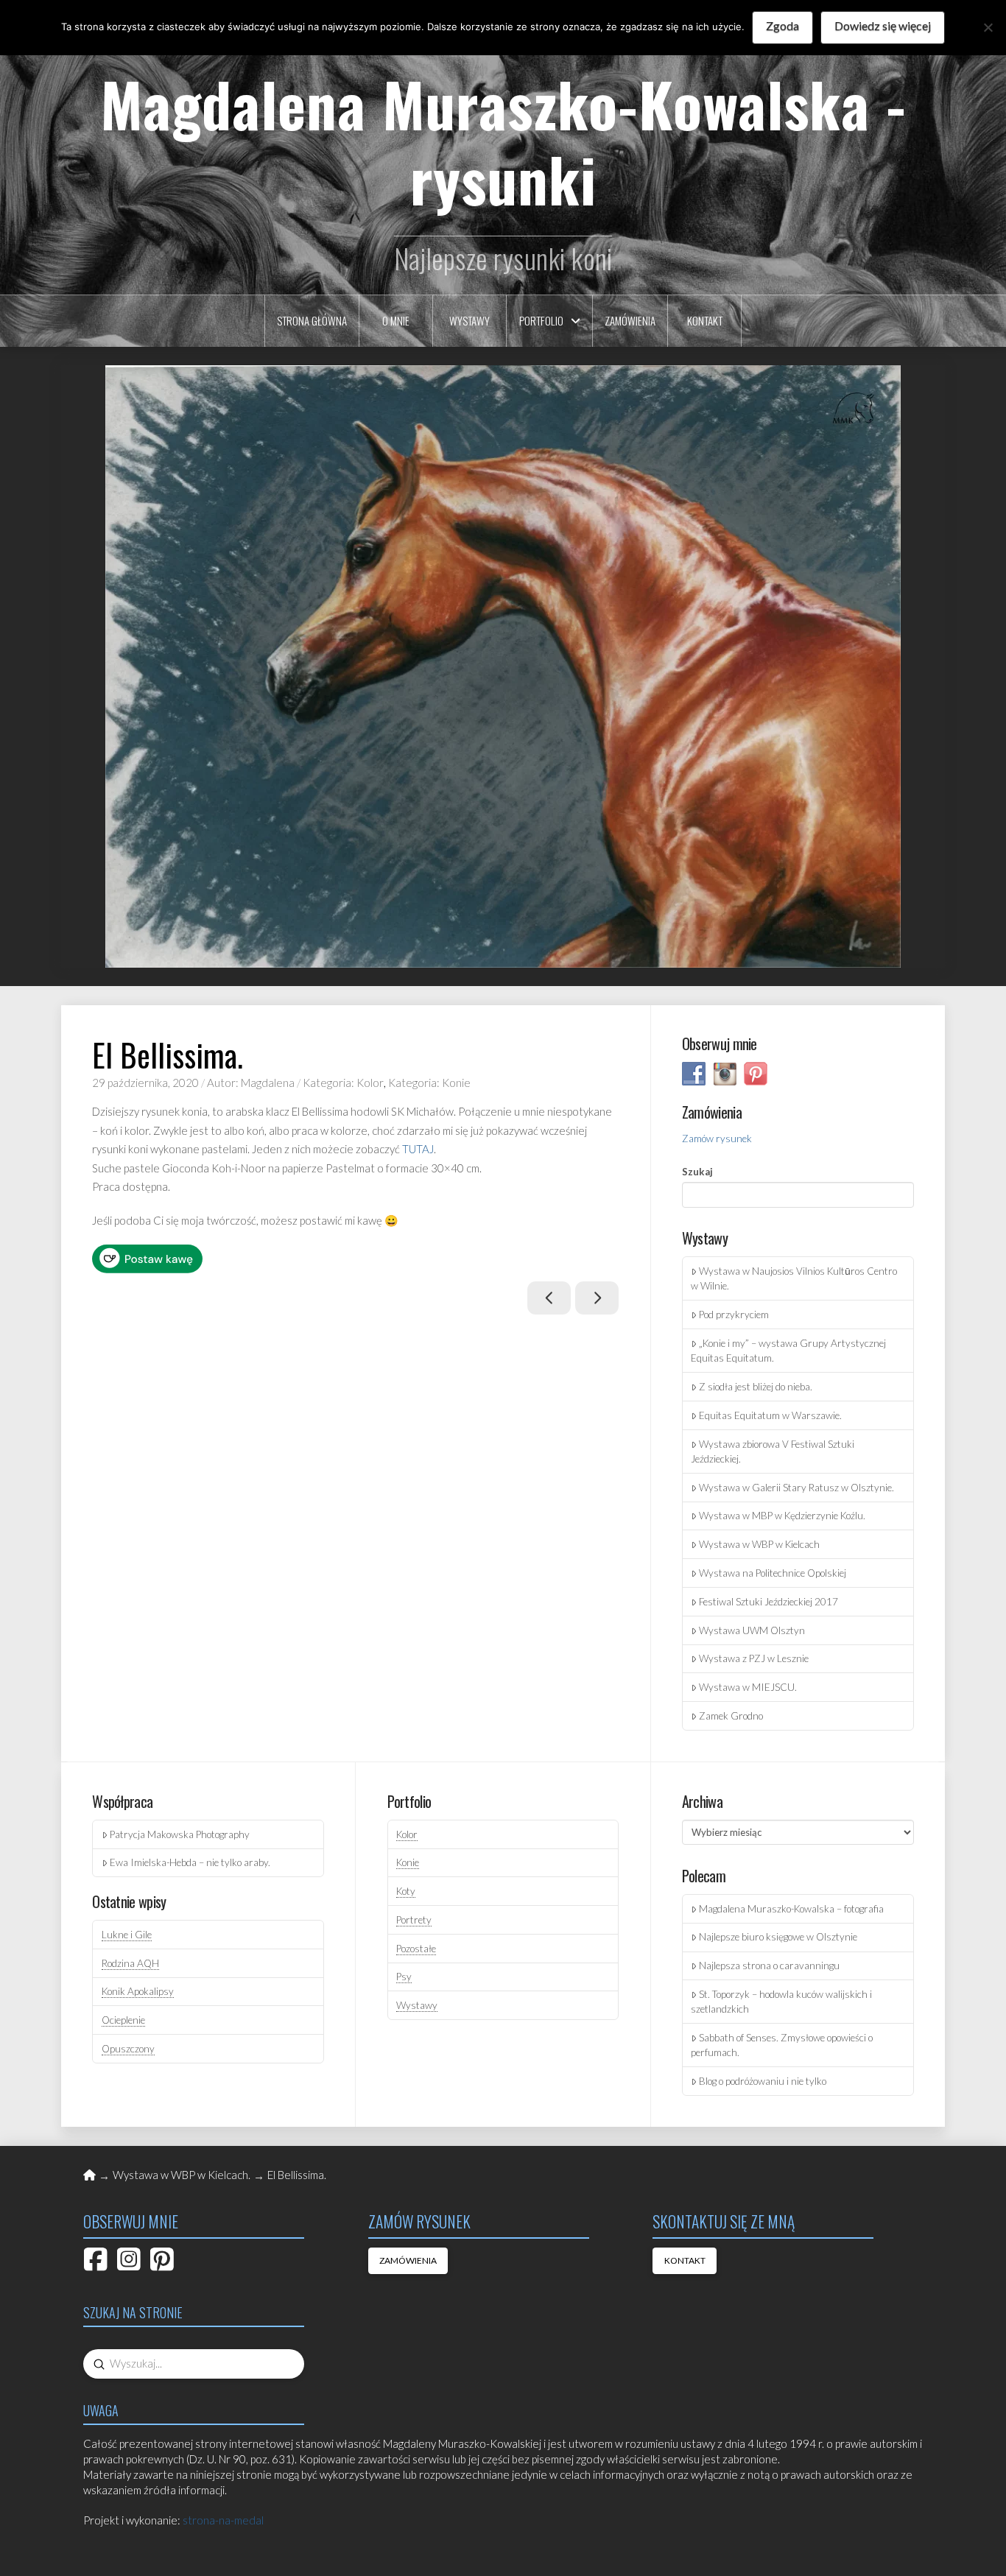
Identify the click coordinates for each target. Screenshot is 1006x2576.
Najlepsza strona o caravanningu (769, 1966)
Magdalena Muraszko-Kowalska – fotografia (791, 1909)
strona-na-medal (223, 2520)
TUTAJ (418, 1149)
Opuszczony (128, 2049)
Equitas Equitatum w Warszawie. (770, 1415)
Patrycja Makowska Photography (180, 1834)
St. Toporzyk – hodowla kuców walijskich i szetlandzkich (781, 2002)
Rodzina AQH (130, 1963)
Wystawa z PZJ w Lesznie (754, 1658)
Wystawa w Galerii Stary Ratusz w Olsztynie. (796, 1488)
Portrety (414, 1920)
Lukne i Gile (127, 1935)
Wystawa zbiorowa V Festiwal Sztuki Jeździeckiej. (773, 1451)
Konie (408, 1862)
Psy (404, 1977)
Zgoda (782, 25)
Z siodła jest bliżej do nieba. (756, 1387)
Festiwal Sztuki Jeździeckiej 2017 (768, 1602)
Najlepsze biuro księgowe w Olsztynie (778, 1937)
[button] (503, 666)
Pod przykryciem (734, 1315)
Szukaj (697, 1172)
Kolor (407, 1834)
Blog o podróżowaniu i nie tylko (763, 2081)
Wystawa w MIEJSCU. (748, 1687)
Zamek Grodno (731, 1716)
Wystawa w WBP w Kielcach (759, 1544)
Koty (406, 1891)
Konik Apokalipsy (138, 1991)
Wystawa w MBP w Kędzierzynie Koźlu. (782, 1516)
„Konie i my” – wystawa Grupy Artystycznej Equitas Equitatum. (788, 1351)
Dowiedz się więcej (883, 25)
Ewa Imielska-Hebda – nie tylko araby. (190, 1862)
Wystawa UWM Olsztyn (752, 1630)
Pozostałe (416, 1949)
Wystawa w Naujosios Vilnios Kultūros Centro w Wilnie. (794, 1278)
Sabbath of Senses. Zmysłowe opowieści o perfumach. (782, 2045)
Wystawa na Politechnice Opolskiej (773, 1573)
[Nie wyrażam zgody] (988, 27)
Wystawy (417, 2005)
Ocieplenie (123, 2020)
